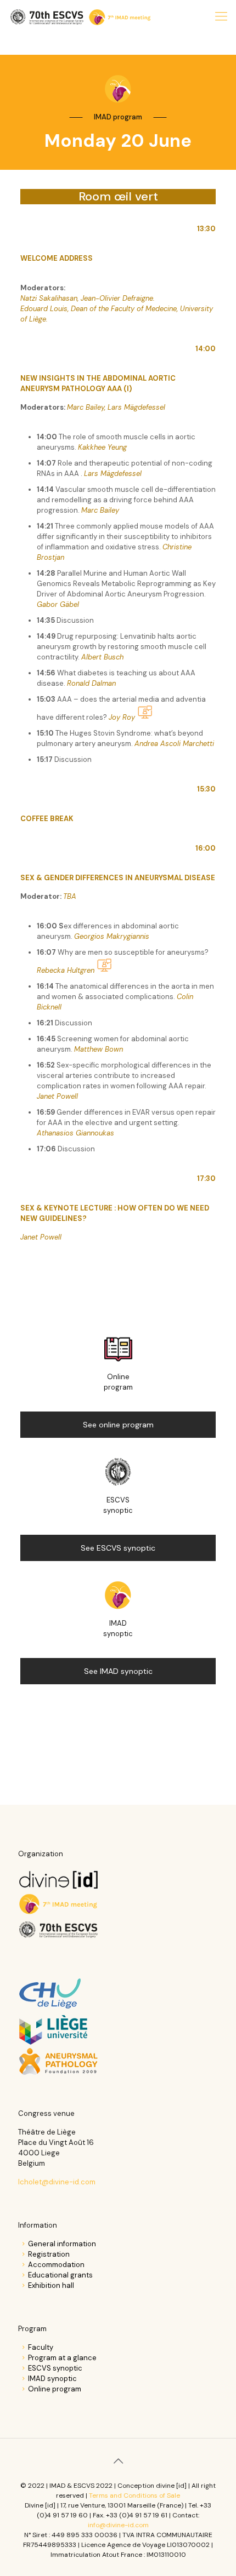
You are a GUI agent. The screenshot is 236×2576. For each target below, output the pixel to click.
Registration (49, 2254)
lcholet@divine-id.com (57, 2182)
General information (62, 2244)
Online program (55, 2389)
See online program (118, 1425)
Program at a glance (62, 2358)
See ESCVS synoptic (118, 1548)
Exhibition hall (51, 2285)
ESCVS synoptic (55, 2368)
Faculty (41, 2347)
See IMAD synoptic (118, 1671)
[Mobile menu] (221, 16)
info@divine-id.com (118, 2525)
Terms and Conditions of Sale (134, 2495)
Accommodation (56, 2265)
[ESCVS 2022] (81, 16)
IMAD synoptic (52, 2379)
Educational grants (60, 2275)
